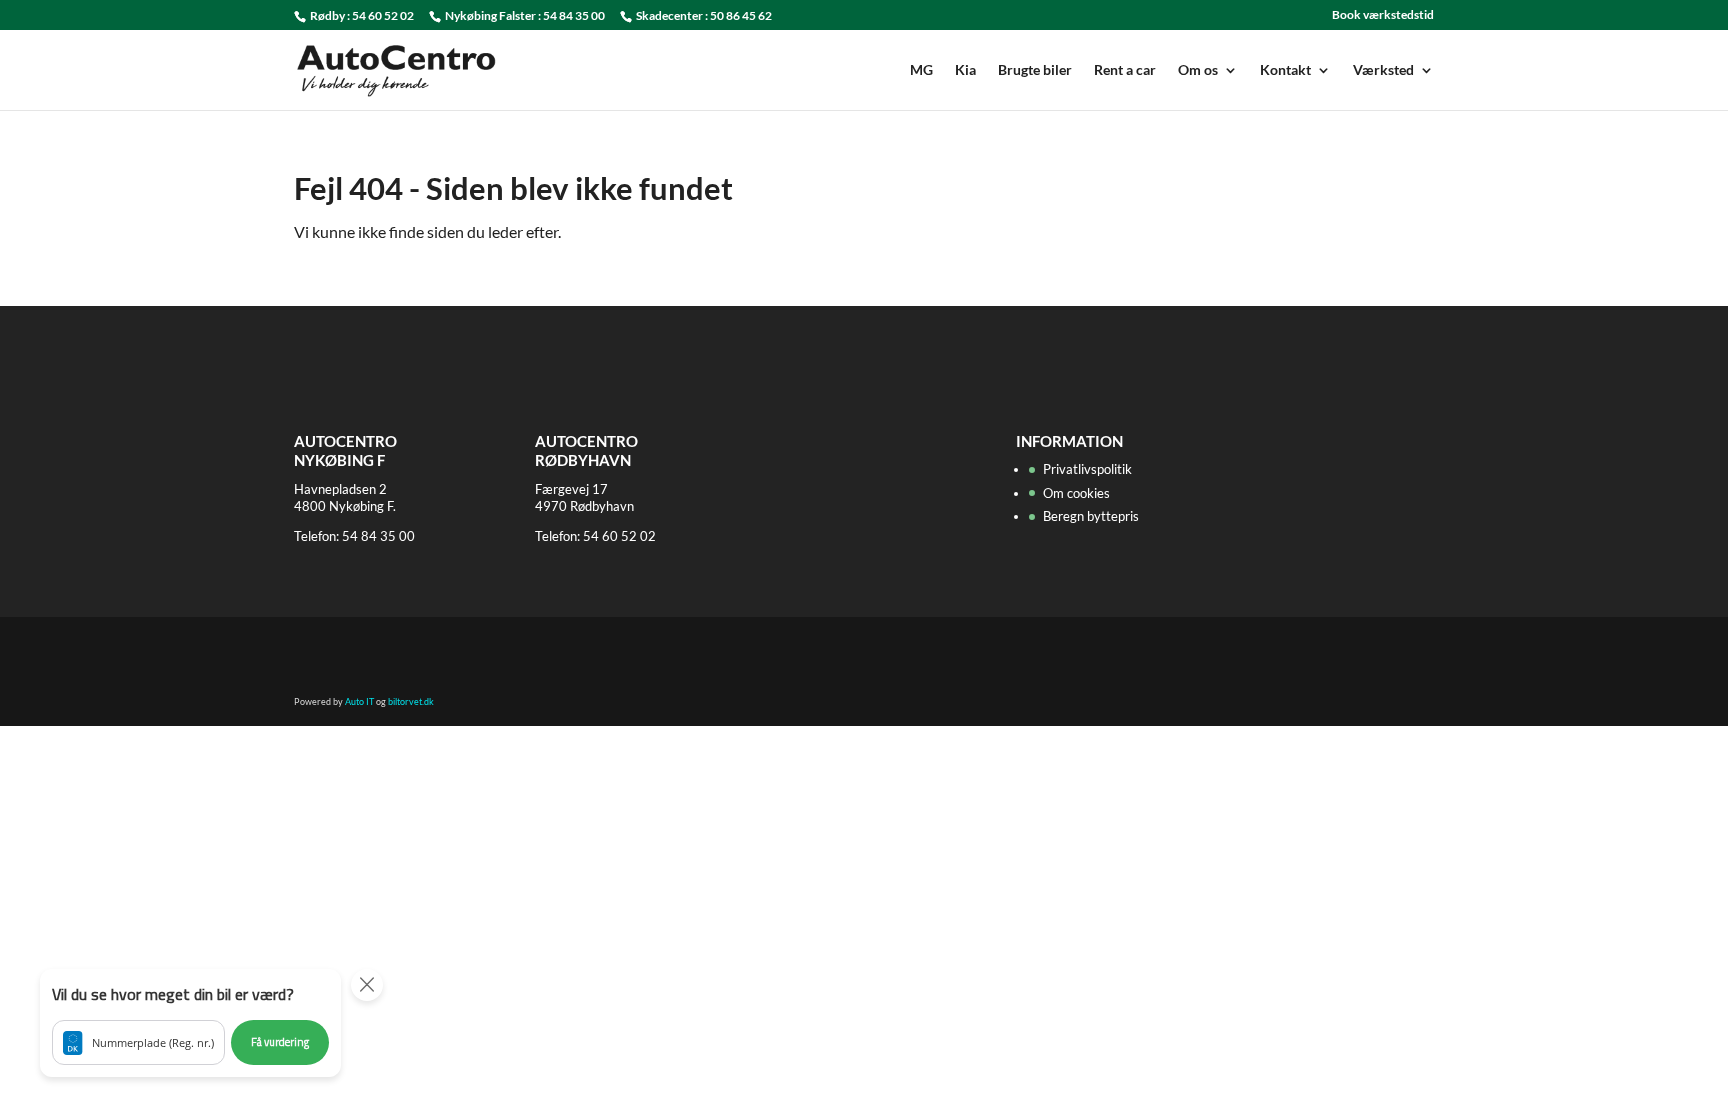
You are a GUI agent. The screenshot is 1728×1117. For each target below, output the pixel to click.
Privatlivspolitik (1087, 469)
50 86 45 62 (741, 15)
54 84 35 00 (574, 15)
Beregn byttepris (1091, 516)
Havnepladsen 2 (340, 489)
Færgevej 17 (571, 489)
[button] (190, 1023)
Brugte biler (1035, 70)
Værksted (1383, 70)
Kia (965, 70)
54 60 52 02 (383, 15)
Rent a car (1125, 70)
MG (921, 70)
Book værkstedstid (1383, 15)
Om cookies (1076, 493)
